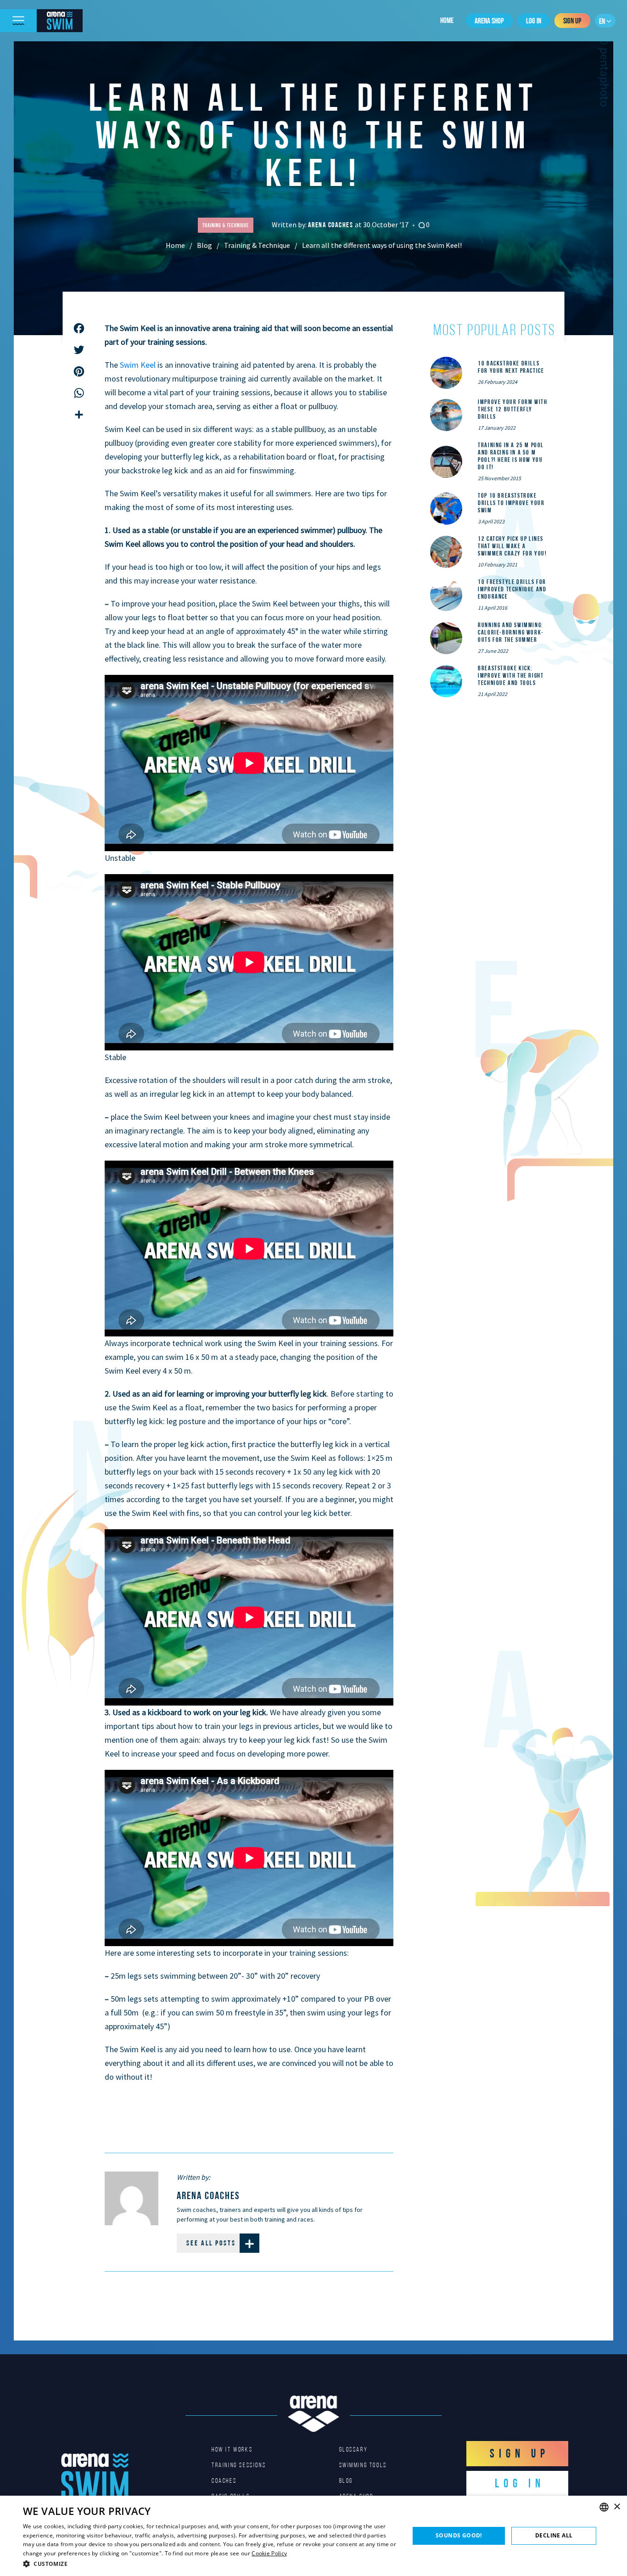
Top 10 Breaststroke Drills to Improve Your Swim (511, 503)
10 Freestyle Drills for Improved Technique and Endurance (512, 589)
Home (447, 20)
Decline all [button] (554, 2535)
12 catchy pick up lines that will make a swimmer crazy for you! (512, 546)
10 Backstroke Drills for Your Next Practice (511, 367)
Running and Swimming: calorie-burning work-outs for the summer (511, 632)
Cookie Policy (269, 2553)
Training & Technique (257, 245)
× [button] (617, 2507)
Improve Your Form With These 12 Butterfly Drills (512, 409)
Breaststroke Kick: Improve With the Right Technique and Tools (511, 675)
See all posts (211, 2243)
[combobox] (604, 2507)
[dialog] (313, 2536)
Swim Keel (138, 365)
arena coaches (331, 225)
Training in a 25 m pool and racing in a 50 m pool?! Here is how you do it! (511, 456)
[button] (210, 2564)
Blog (204, 245)
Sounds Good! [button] (459, 2535)
